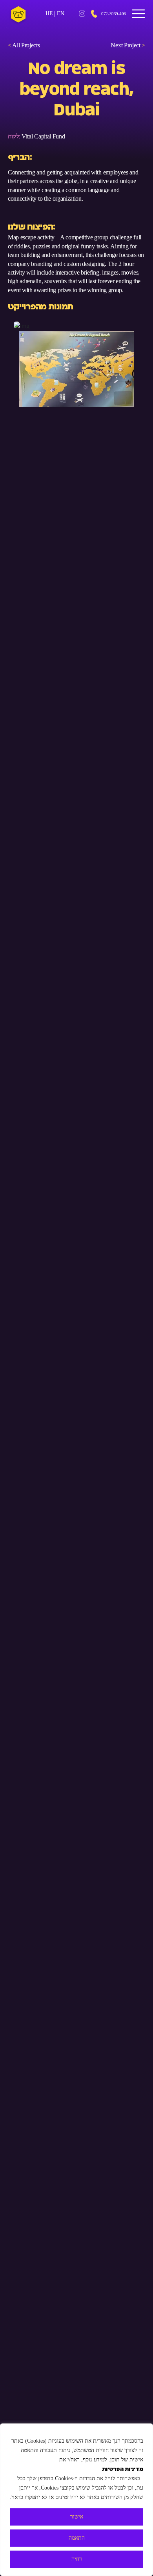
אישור (77, 2517)
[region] (76, 2500)
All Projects (24, 45)
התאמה (77, 2538)
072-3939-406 (114, 14)
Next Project (128, 45)
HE (49, 13)
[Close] (145, 2430)
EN (60, 13)
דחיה (77, 2559)
